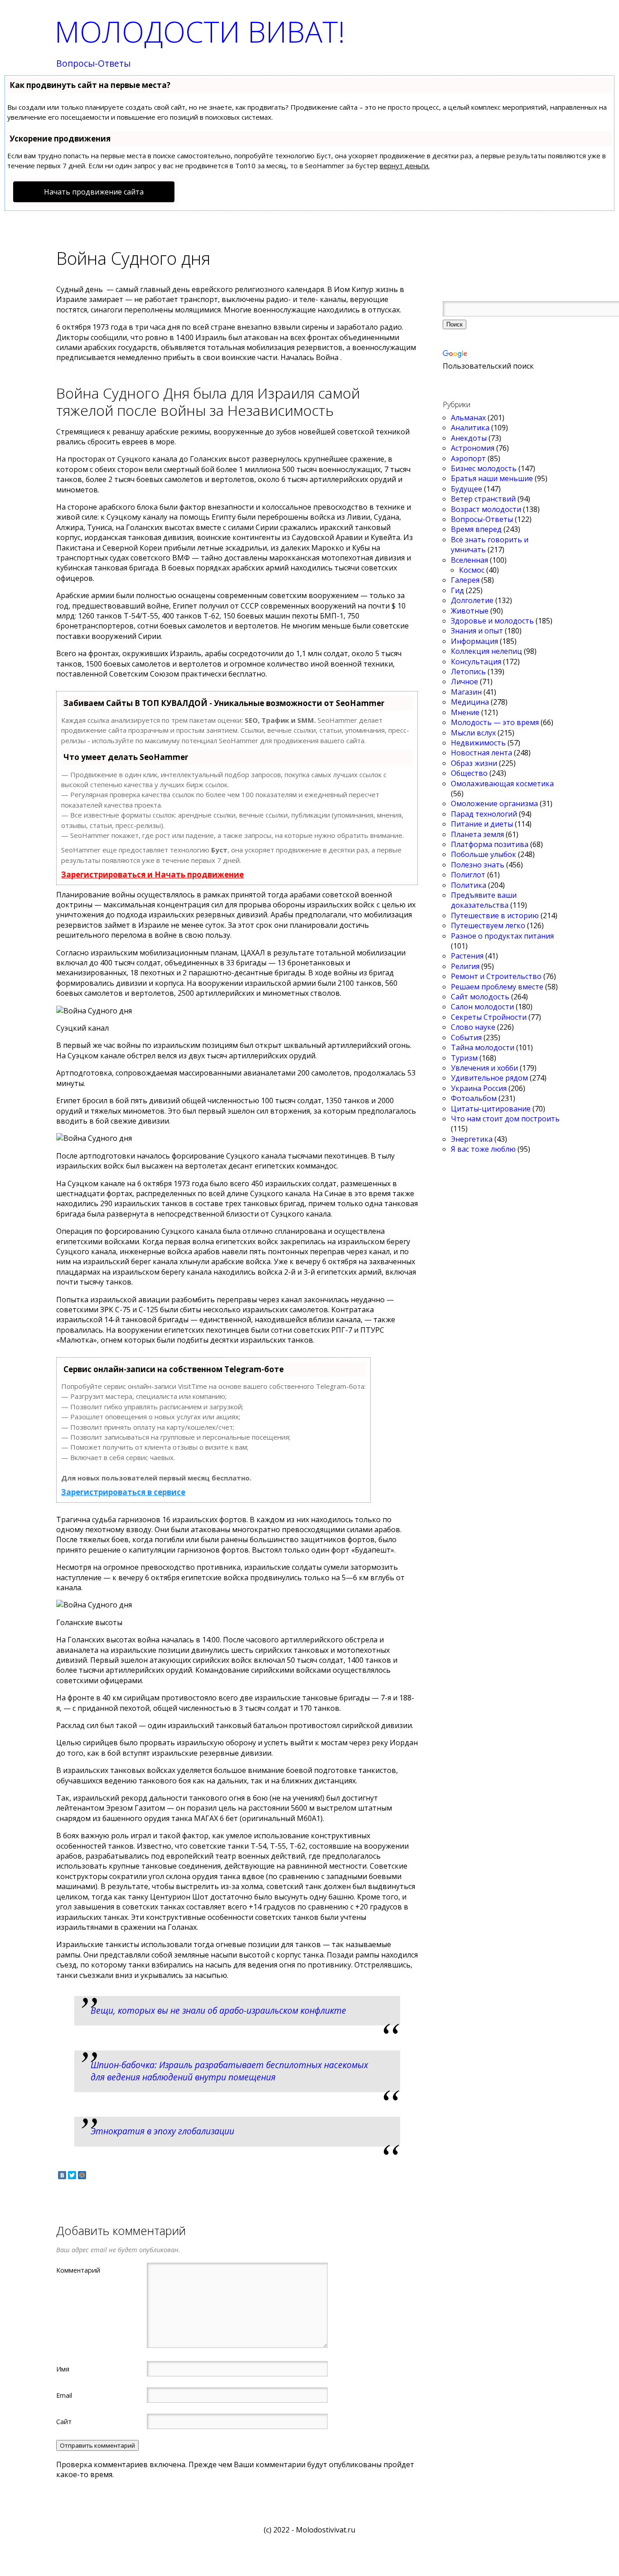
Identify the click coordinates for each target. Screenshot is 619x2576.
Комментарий (78, 2270)
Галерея (465, 580)
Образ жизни (474, 763)
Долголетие (472, 600)
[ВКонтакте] (62, 2175)
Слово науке (473, 1027)
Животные (470, 611)
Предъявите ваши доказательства (484, 900)
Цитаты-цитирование (491, 1109)
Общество (469, 773)
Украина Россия (479, 1088)
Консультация (476, 662)
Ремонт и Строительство (496, 976)
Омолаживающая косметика (502, 784)
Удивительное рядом (489, 1078)
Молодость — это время (495, 722)
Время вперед (476, 529)
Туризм (464, 1058)
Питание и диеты (482, 824)
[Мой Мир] (82, 2175)
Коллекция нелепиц (486, 651)
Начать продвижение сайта (94, 192)
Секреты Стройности (489, 1017)
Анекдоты (469, 438)
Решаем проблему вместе (497, 987)
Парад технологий (484, 814)
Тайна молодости (483, 1047)
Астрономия (473, 448)
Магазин (466, 692)
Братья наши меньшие (492, 478)
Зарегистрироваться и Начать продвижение (152, 874)
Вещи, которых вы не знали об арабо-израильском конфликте (218, 2010)
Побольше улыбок (484, 854)
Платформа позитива (490, 844)
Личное (464, 682)
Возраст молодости (486, 509)
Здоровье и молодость (492, 621)
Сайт (64, 2421)
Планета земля (477, 834)
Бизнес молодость (484, 468)
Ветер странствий (483, 499)
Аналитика (470, 428)
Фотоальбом (474, 1098)
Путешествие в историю (495, 915)
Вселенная (469, 560)
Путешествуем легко (488, 925)
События (466, 1037)
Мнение (465, 712)
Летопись (468, 672)
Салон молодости (482, 1007)
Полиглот (468, 875)
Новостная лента (481, 753)
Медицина (470, 702)
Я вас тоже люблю (483, 1149)
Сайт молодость (480, 997)
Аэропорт (468, 458)
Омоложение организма (494, 803)
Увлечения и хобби (484, 1068)
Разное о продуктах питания (502, 936)
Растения (467, 956)
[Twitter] (72, 2175)
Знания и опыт (477, 631)
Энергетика (472, 1139)
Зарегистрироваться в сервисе (123, 1492)
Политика (469, 885)
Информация (474, 641)
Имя (63, 2369)
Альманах (468, 418)
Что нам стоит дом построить (505, 1119)
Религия (465, 966)
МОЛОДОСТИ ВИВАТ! (200, 32)
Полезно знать (478, 865)
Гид (457, 590)
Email (64, 2395)
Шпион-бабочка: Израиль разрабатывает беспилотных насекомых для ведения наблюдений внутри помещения (229, 2071)
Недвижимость (478, 743)
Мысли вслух (473, 733)
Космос (472, 570)
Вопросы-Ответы (93, 64)
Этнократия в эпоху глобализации (162, 2131)
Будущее (467, 489)
